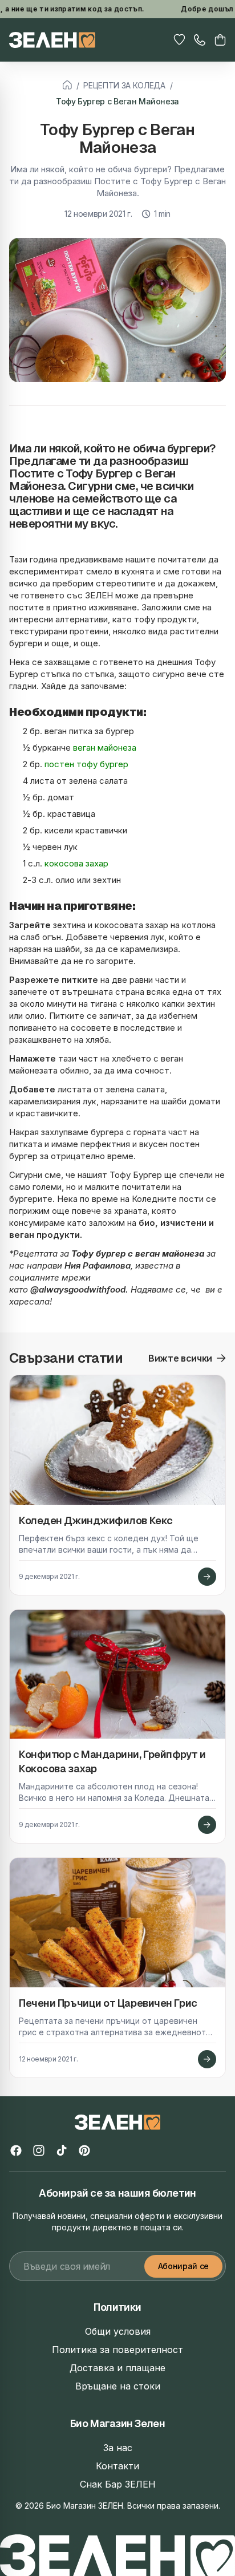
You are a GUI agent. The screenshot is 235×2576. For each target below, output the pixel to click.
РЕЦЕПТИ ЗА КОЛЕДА (124, 85)
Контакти (117, 2466)
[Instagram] (39, 2150)
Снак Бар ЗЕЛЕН (118, 2484)
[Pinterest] (84, 2150)
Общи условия (118, 2331)
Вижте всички (180, 1358)
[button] (220, 40)
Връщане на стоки (118, 2386)
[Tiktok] (62, 2150)
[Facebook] (16, 2150)
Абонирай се (183, 2266)
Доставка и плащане (117, 2368)
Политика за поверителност (117, 2350)
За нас (118, 2448)
